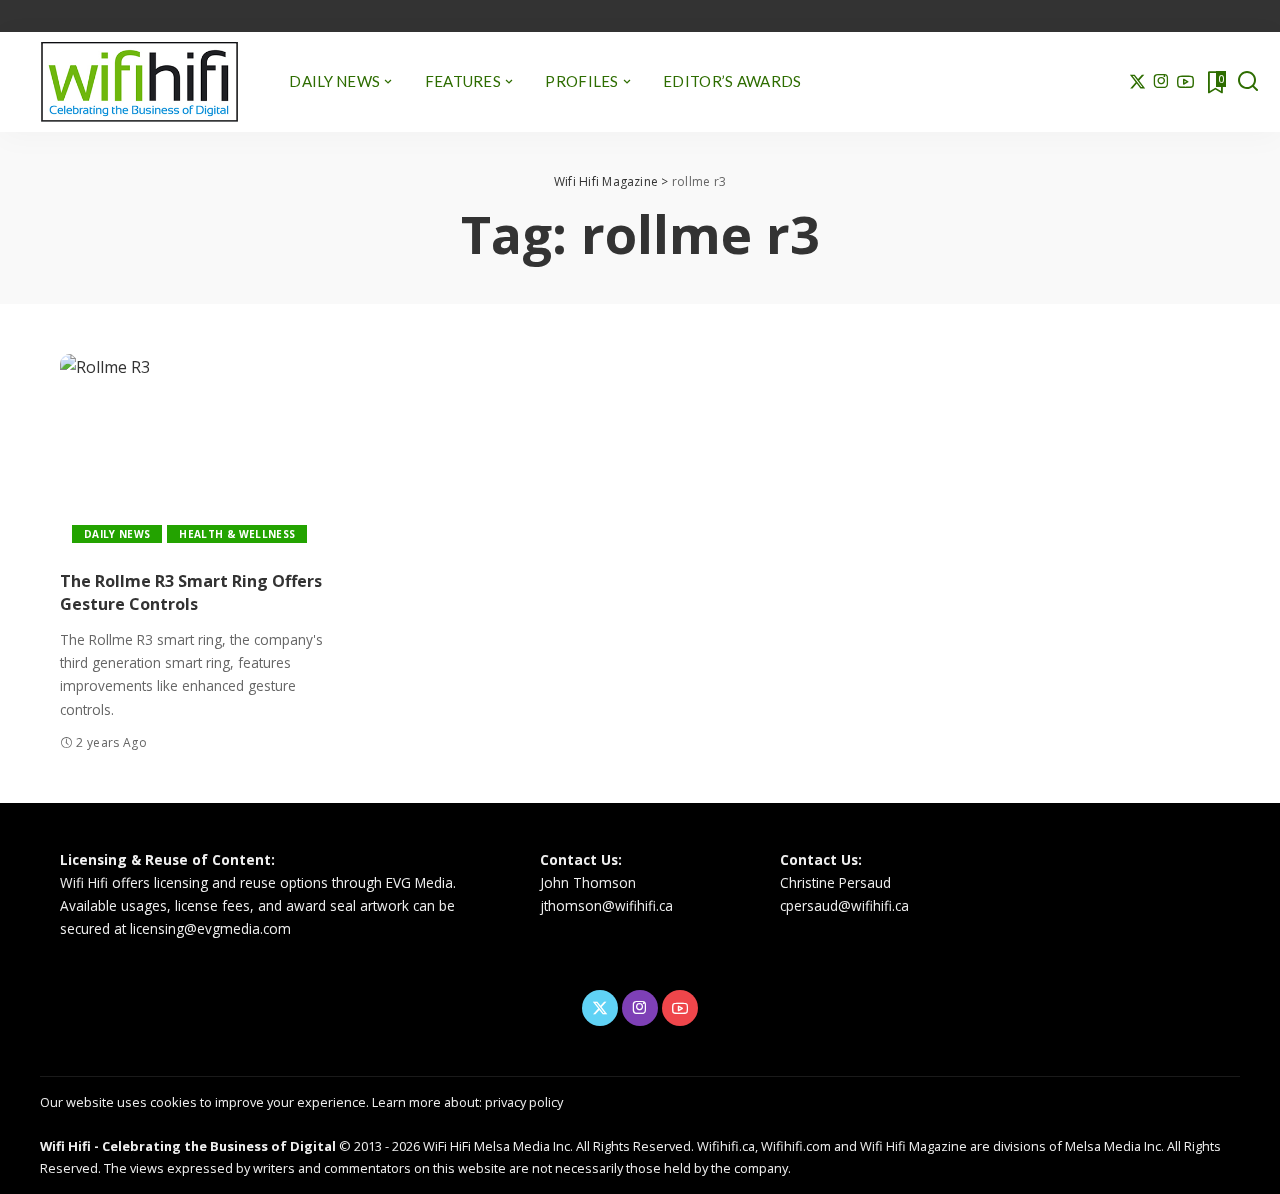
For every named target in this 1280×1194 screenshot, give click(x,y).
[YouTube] (1185, 82)
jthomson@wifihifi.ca (606, 905)
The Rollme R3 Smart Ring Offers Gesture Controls (191, 592)
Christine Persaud (835, 882)
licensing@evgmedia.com (210, 928)
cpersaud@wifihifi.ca (844, 905)
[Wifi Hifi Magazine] (139, 82)
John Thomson (588, 882)
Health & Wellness (237, 534)
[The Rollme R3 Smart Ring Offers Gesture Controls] (194, 454)
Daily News (117, 534)
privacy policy (524, 1102)
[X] (1137, 82)
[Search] (1248, 82)
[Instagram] (1161, 82)
